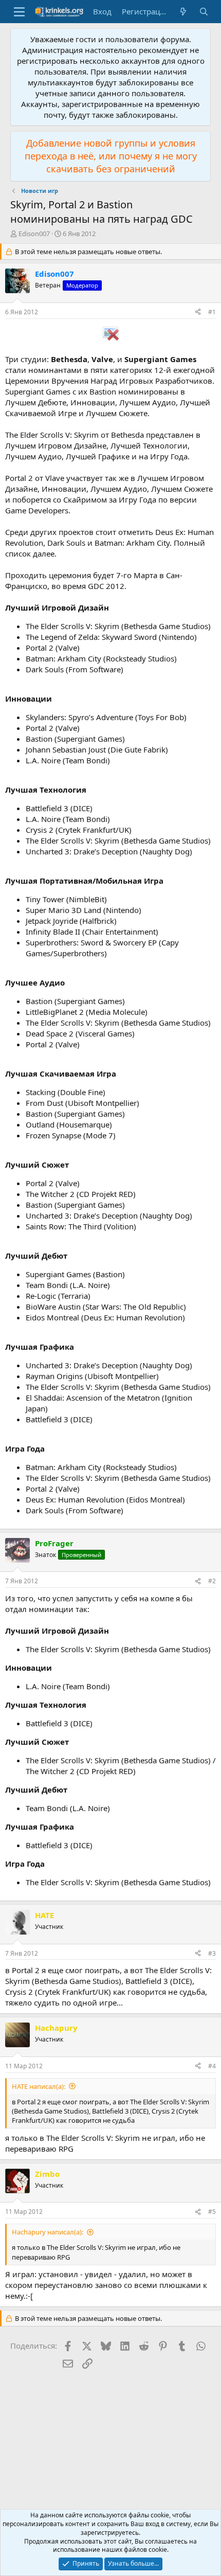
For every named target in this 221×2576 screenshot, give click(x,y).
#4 (212, 2066)
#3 (212, 1953)
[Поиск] (204, 12)
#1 (212, 312)
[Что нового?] (183, 12)
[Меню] (19, 12)
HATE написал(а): (39, 2086)
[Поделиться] (198, 312)
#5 (212, 2212)
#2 (212, 1581)
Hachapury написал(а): (48, 2232)
